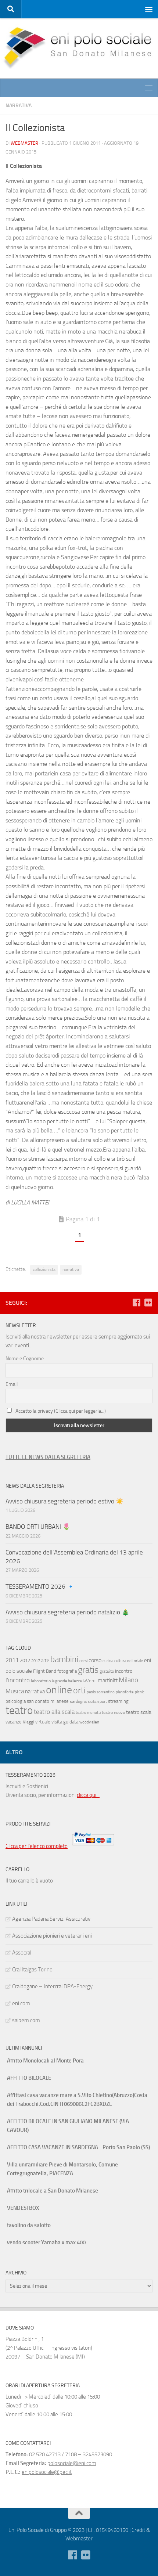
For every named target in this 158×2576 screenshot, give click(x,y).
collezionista (44, 1269)
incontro (124, 1671)
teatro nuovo (113, 1712)
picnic (140, 1692)
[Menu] (149, 9)
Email (12, 1384)
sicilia (92, 1702)
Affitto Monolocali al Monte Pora (45, 2061)
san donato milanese (48, 1701)
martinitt (108, 1680)
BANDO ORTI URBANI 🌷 (38, 1527)
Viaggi (28, 1722)
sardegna (78, 1701)
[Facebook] (136, 1303)
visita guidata (65, 1722)
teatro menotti (88, 1713)
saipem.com (26, 2020)
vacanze (14, 1722)
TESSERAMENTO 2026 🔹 (40, 1586)
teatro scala (139, 1712)
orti (79, 1690)
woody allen (89, 1722)
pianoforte (125, 1692)
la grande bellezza (67, 1681)
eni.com (21, 2003)
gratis (88, 1670)
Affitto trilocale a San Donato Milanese (53, 2191)
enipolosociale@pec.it (47, 2472)
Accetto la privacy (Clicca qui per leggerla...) (61, 1411)
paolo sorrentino (101, 1692)
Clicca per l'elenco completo (37, 1846)
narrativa (71, 1269)
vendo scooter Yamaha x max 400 (46, 2242)
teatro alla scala (54, 1712)
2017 (36, 1661)
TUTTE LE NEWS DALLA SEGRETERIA (48, 1457)
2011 (12, 1660)
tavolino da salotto (29, 2225)
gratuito (107, 1671)
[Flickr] (148, 1303)
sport (102, 1701)
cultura (120, 1661)
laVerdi (90, 1681)
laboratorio (41, 1681)
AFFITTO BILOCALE (29, 2078)
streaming (118, 1701)
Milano (128, 1680)
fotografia (67, 1671)
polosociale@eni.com (72, 2463)
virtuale (43, 1722)
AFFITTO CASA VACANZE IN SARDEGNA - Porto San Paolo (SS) (78, 2147)
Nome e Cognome (25, 1359)
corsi (83, 1661)
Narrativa (19, 106)
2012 (25, 1660)
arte (45, 1660)
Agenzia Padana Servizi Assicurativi (52, 1919)
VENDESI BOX (23, 2208)
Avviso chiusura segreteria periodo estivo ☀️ (64, 1501)
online (59, 1690)
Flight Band (45, 1671)
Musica (15, 1691)
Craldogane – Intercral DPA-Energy (52, 1986)
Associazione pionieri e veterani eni (52, 1936)
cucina (108, 1661)
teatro (19, 1710)
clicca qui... (88, 1795)
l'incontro (18, 1680)
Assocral (22, 1953)
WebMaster (24, 143)
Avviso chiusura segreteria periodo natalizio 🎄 (68, 1612)
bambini (64, 1659)
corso (95, 1660)
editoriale (135, 1661)
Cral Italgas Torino (32, 1970)
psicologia (16, 1701)
